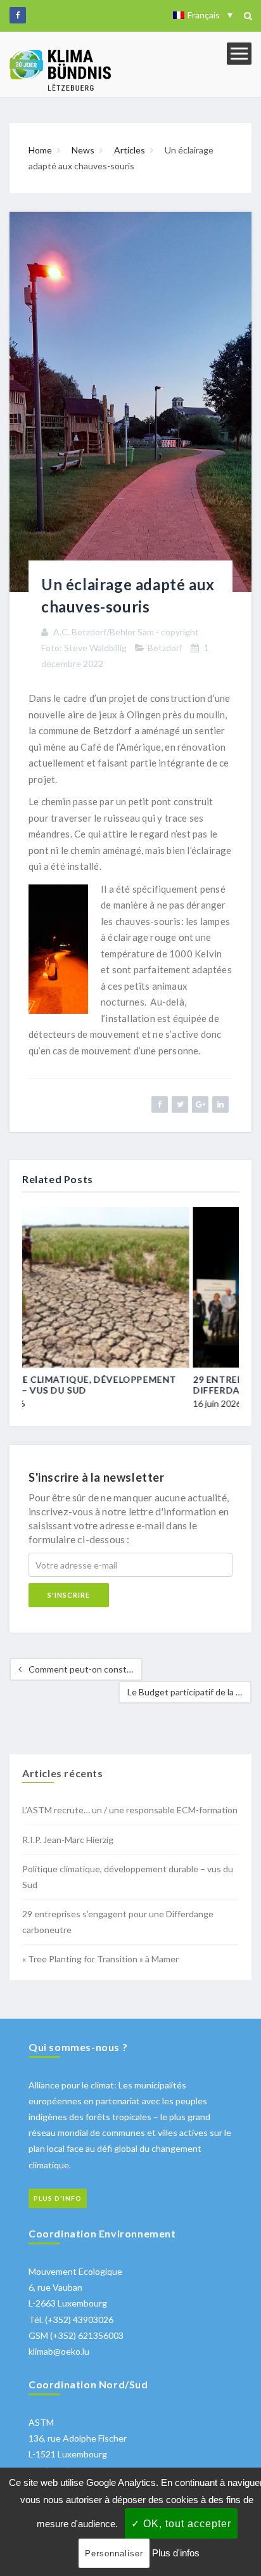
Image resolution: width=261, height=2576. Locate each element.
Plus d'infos (176, 2553)
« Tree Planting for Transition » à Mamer (100, 1959)
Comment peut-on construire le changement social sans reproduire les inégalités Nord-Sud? (85, 1669)
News (83, 150)
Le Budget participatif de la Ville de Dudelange (189, 1692)
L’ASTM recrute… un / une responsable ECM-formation (130, 1810)
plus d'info (58, 2198)
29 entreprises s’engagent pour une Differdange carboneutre (124, 1385)
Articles (130, 150)
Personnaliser (114, 2553)
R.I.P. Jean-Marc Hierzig (68, 1840)
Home (40, 150)
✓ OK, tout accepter (181, 2524)
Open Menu (239, 54)
